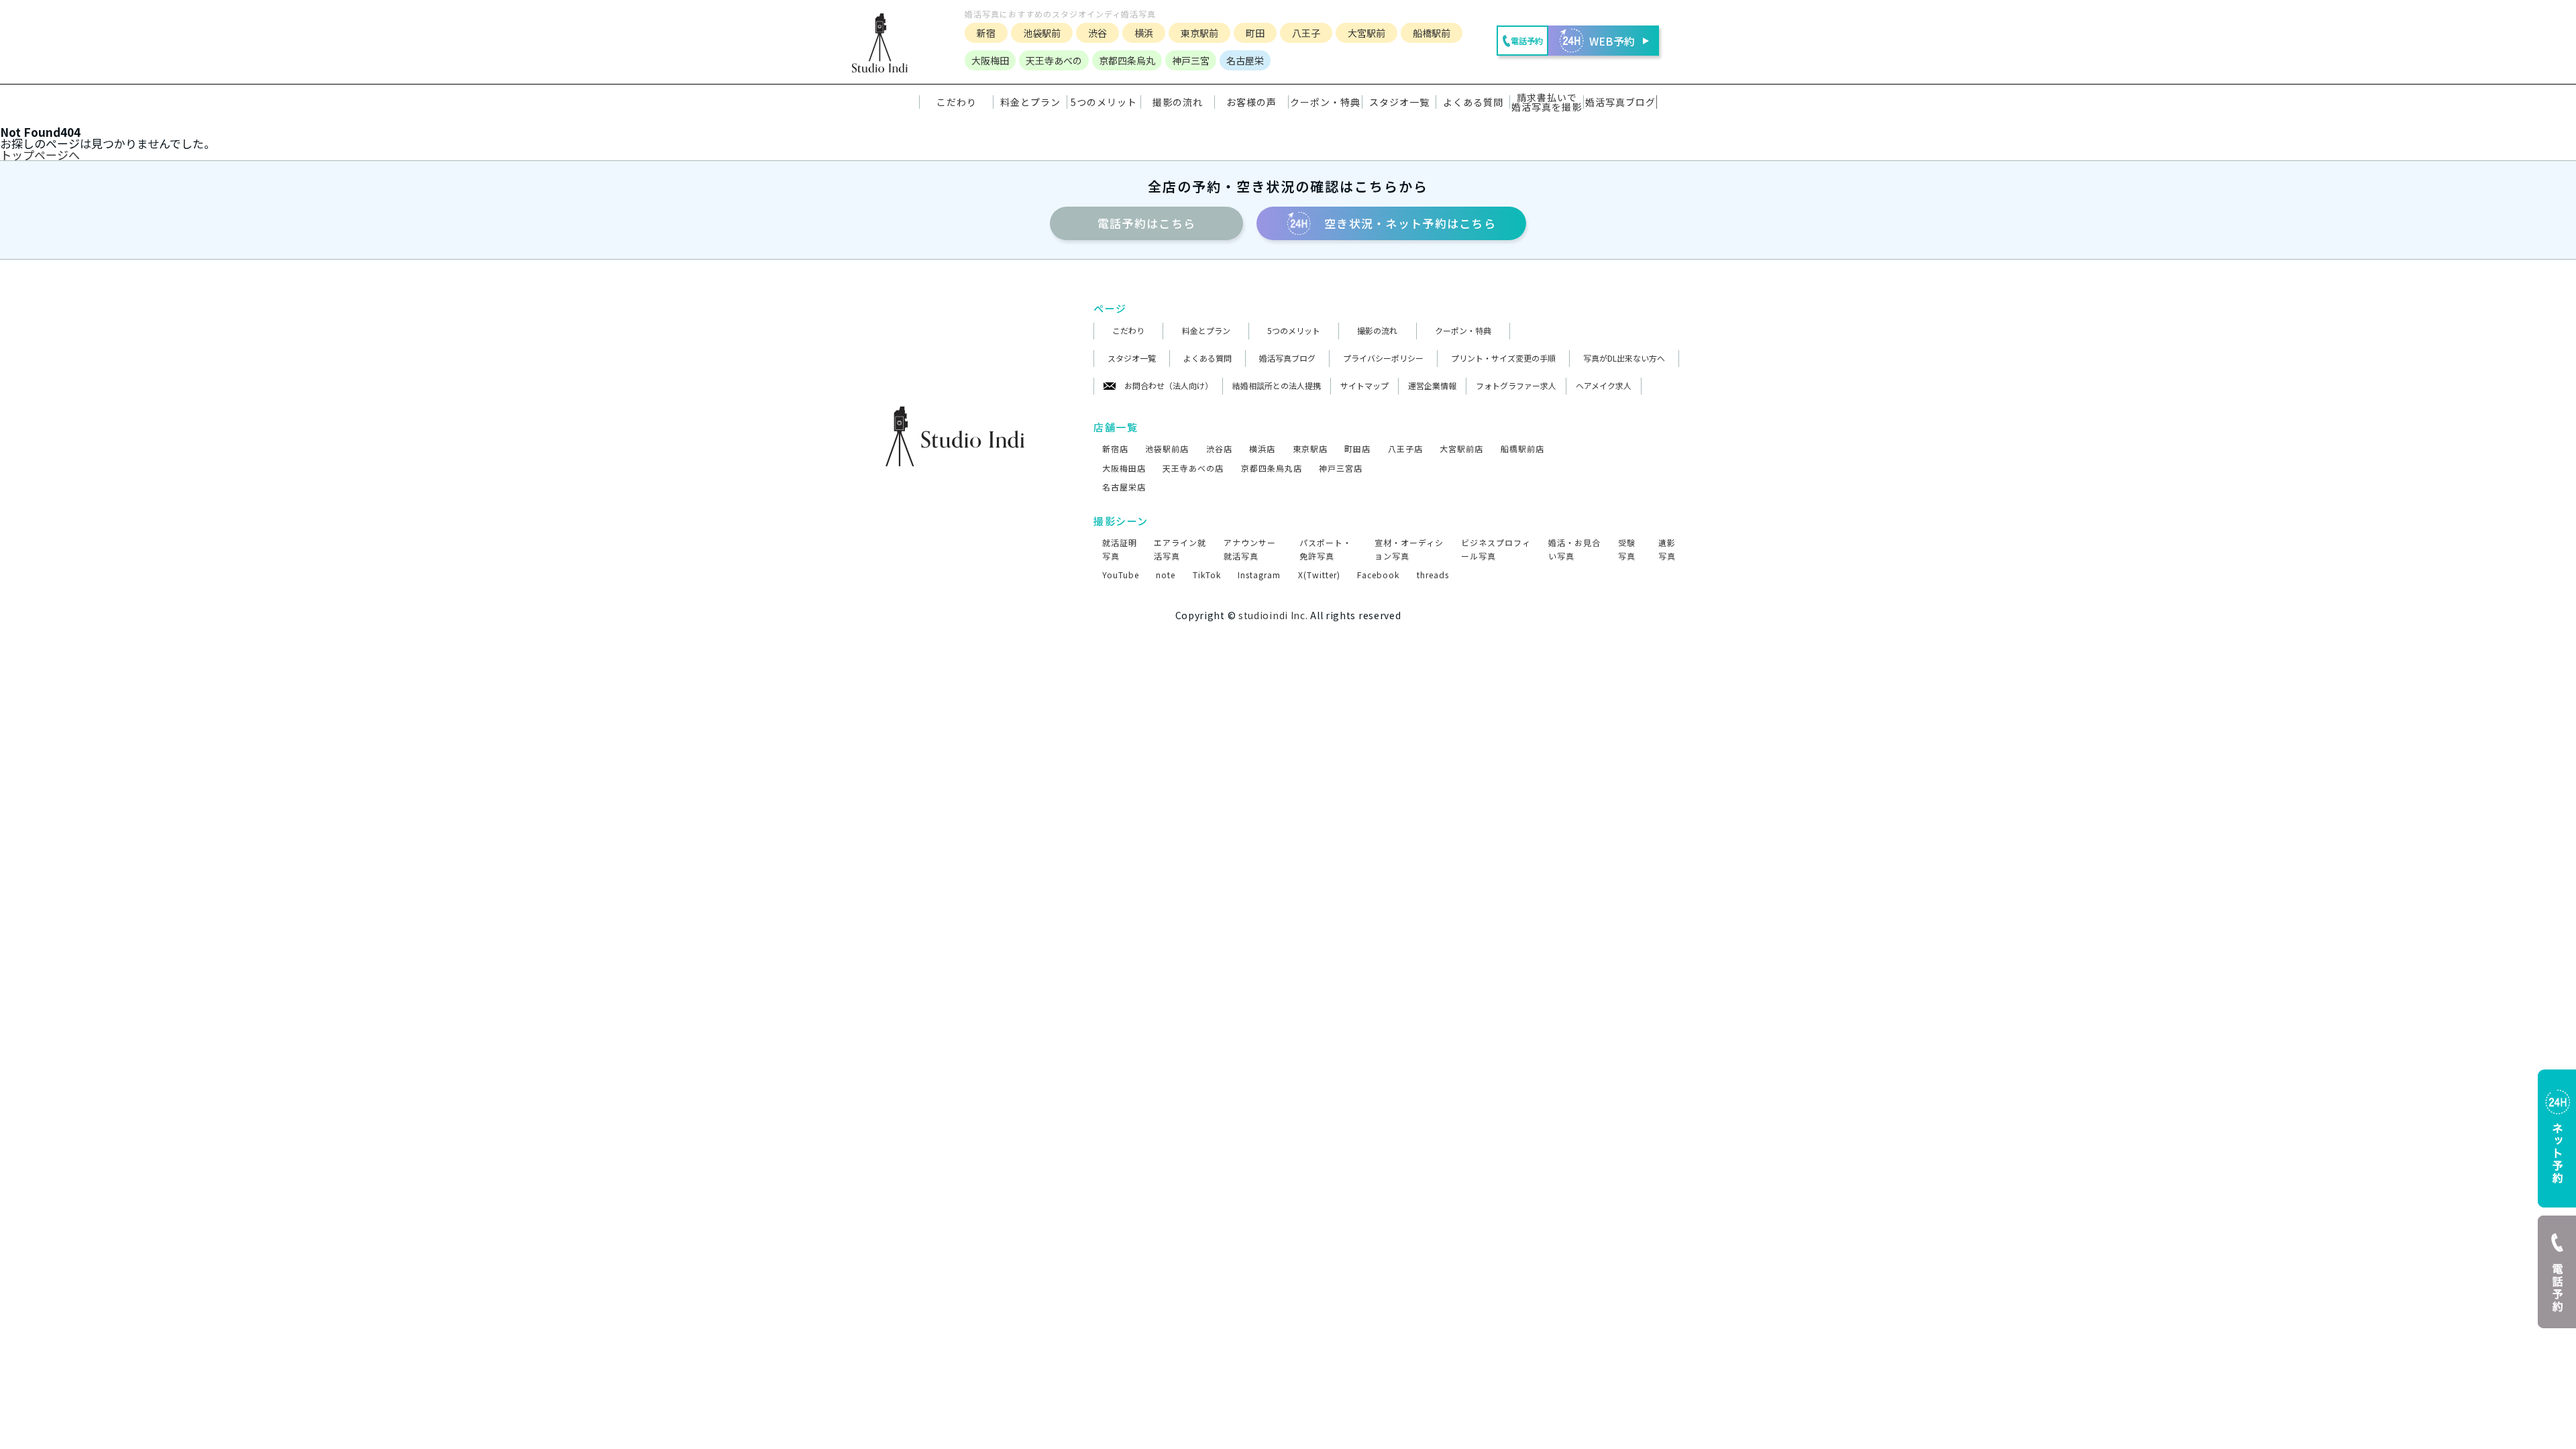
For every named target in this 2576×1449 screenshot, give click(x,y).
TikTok (1207, 575)
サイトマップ (1364, 386)
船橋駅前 (1432, 33)
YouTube (1121, 575)
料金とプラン (1206, 331)
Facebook (1378, 575)
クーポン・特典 (1325, 102)
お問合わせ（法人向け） (1169, 386)
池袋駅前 (1042, 33)
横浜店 (1262, 448)
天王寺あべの (1054, 60)
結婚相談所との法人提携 (1277, 386)
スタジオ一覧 (1399, 102)
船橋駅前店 (1522, 448)
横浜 (1144, 33)
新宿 (986, 33)
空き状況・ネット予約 (1410, 223)
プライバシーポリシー (1383, 358)
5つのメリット (1294, 331)
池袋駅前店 (1167, 448)
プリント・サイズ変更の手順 (1503, 358)
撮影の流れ (1377, 331)
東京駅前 (1199, 33)
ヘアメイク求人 (1604, 386)
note (1166, 575)
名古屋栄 (1245, 60)
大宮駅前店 (1461, 448)
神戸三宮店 (1341, 468)
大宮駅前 (1366, 33)
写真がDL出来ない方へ (1624, 358)
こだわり (1128, 331)
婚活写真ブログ (1287, 358)
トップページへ (40, 155)
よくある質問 (1207, 358)
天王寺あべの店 (1193, 468)
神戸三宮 (1191, 60)
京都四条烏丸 (1127, 60)
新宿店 (1115, 448)
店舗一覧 (1116, 427)
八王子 (1306, 33)
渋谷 (1097, 33)
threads (1433, 575)
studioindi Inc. (1273, 615)
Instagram (1259, 575)
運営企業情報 (1432, 386)
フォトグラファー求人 (1516, 386)
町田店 (1357, 448)
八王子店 (1405, 448)
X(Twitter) (1319, 575)
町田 (1255, 33)
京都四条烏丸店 (1272, 468)
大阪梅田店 (1124, 468)
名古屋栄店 (1124, 487)
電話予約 (1146, 223)
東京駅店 (1310, 448)
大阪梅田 (990, 60)
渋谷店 (1219, 448)
